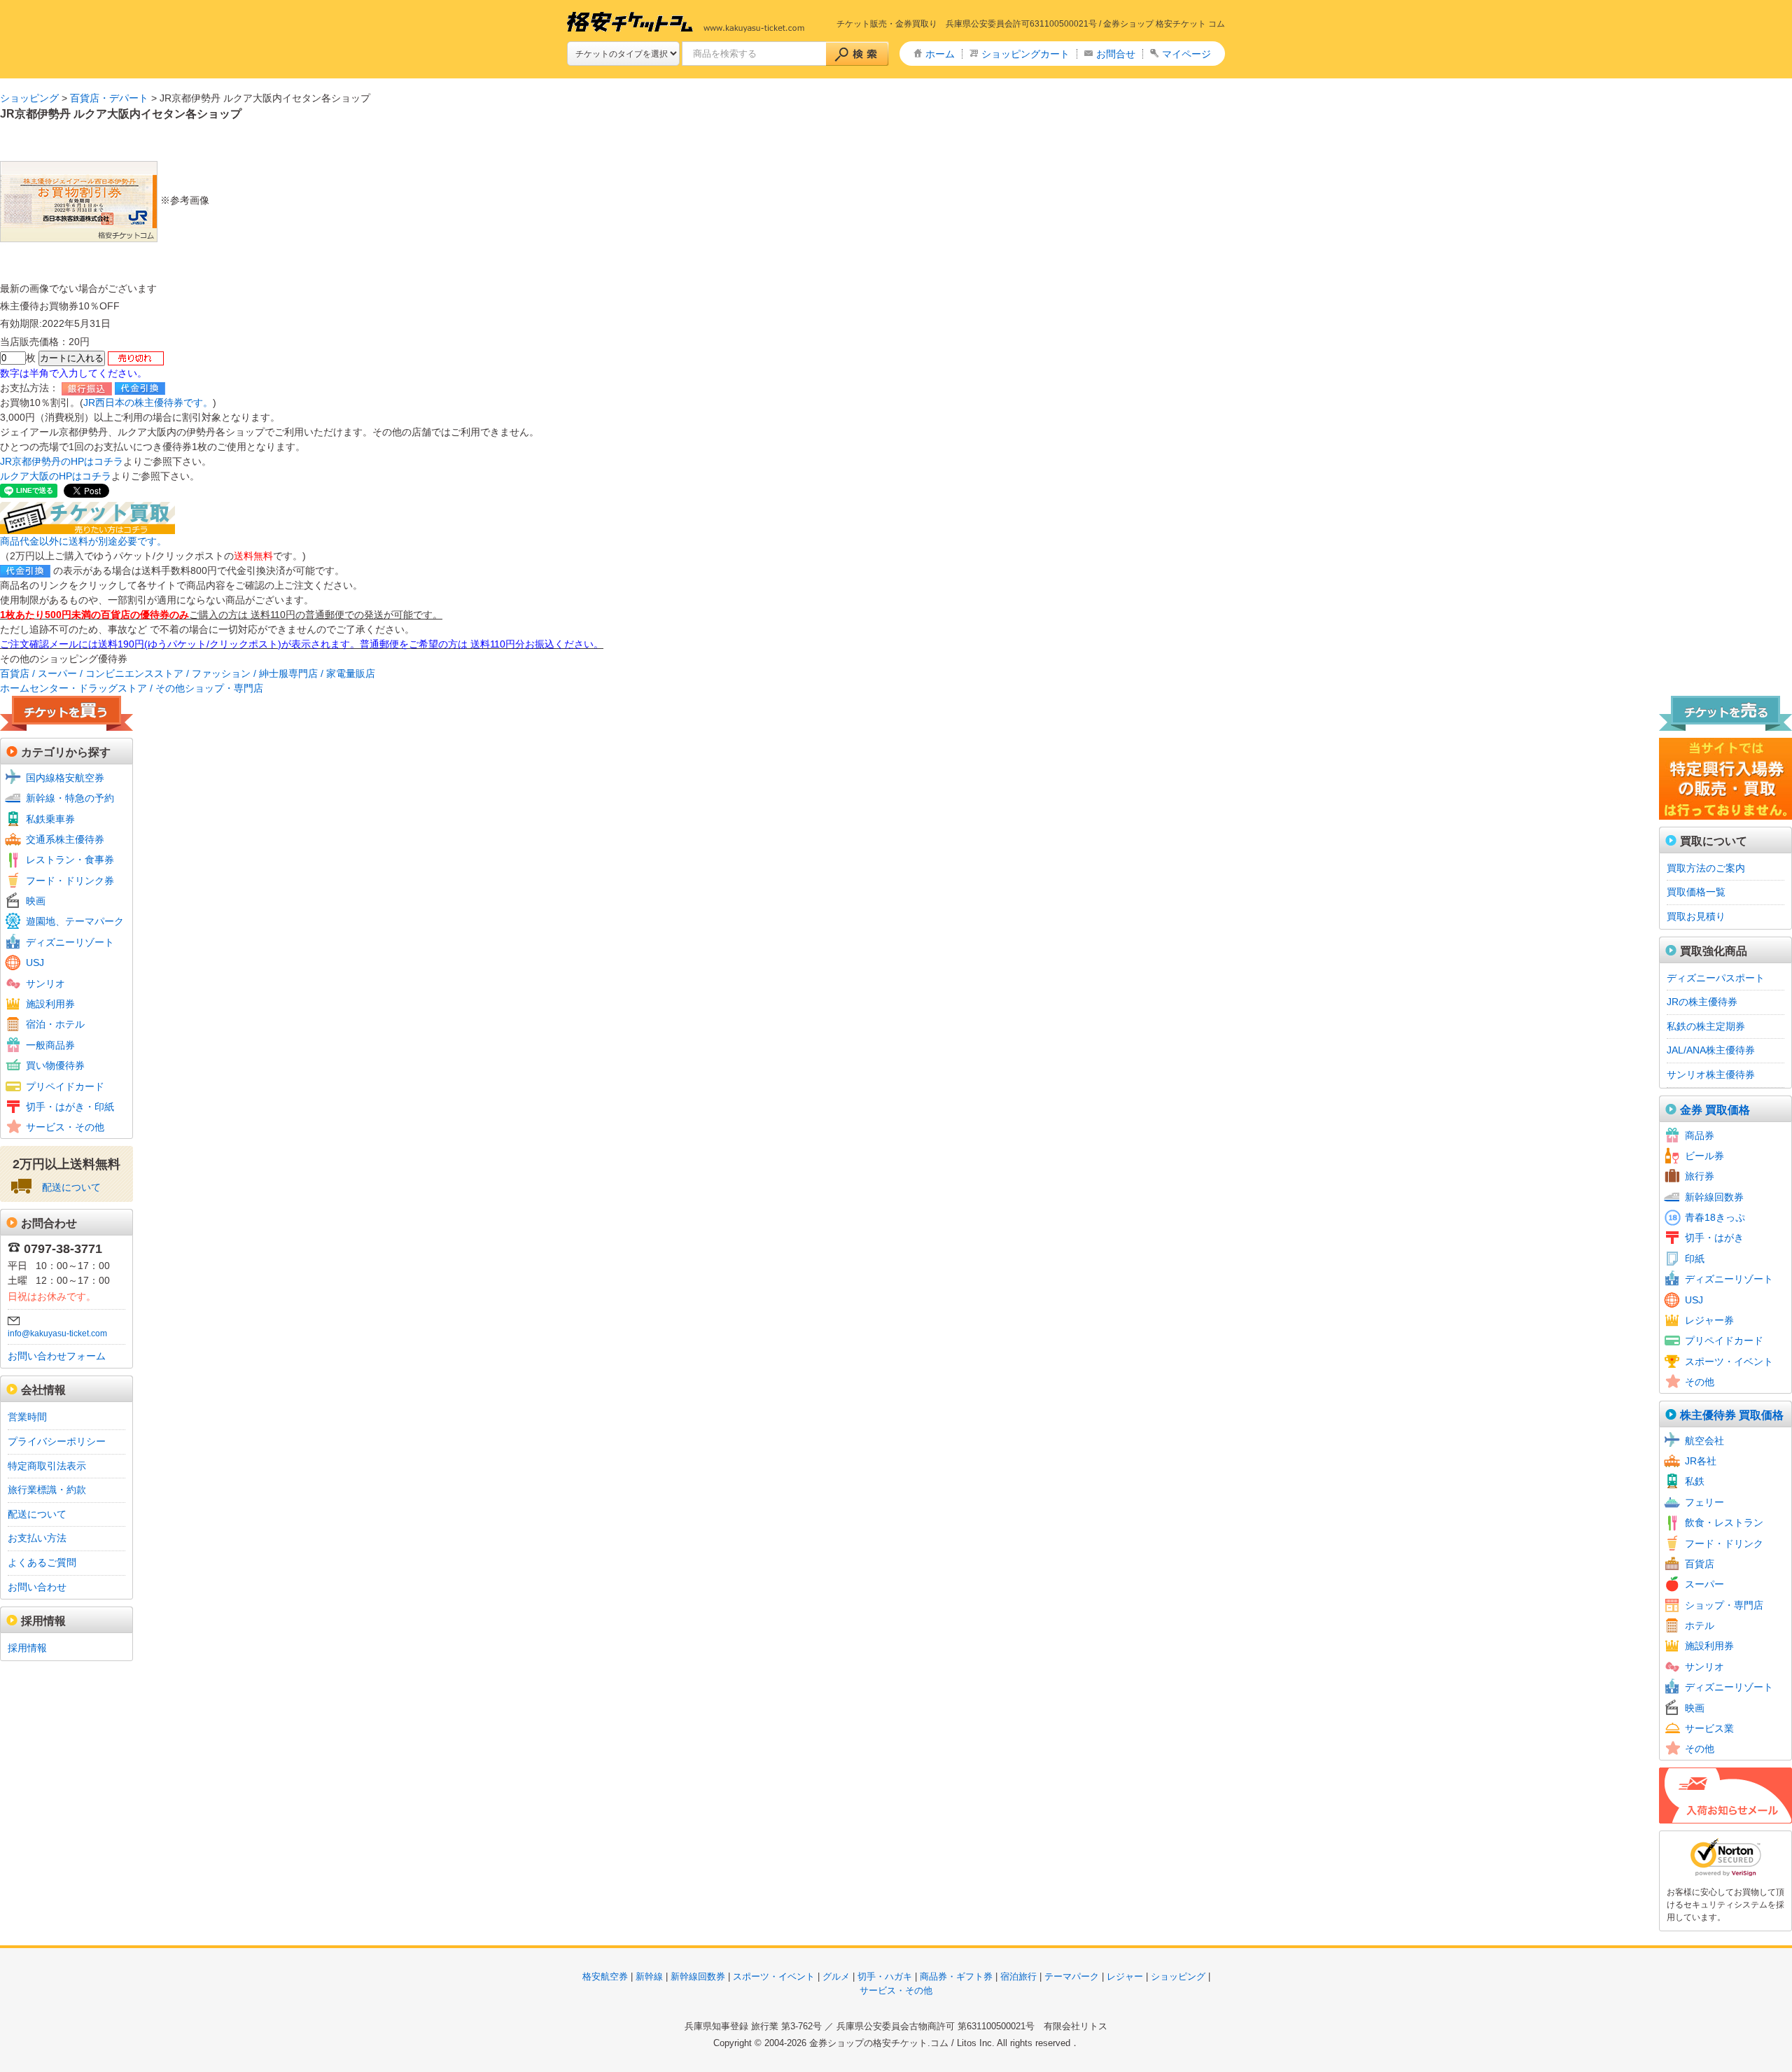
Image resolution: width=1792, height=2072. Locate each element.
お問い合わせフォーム (57, 1356)
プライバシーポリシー (57, 1441)
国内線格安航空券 (65, 778)
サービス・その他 (65, 1127)
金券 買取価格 (1715, 1110)
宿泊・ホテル (55, 1024)
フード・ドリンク (1724, 1543)
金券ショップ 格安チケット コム (1164, 24)
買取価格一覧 (1696, 892)
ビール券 (1704, 1156)
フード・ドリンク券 (70, 881)
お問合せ (1116, 54)
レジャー (1125, 1976)
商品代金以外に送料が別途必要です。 (83, 541)
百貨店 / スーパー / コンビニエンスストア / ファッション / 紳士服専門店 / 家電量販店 (188, 673)
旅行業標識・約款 (47, 1490)
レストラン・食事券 (70, 860)
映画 (36, 901)
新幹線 (649, 1976)
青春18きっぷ (1715, 1217)
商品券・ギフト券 (956, 1976)
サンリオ (45, 983)
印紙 (1695, 1259)
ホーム (940, 54)
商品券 (1700, 1135)
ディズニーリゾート (70, 942)
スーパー (1704, 1584)
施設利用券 (50, 1004)
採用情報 (27, 1648)
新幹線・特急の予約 (70, 798)
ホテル (1700, 1625)
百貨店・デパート (109, 98)
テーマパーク (1072, 1976)
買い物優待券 (55, 1065)
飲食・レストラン (1724, 1522)
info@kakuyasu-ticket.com (57, 1333)
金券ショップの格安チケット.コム (879, 2043)
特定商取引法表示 (47, 1466)
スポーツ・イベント (1729, 1361)
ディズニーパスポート (1716, 978)
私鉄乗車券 (50, 819)
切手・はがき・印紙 (70, 1107)
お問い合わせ (37, 1587)
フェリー (1704, 1502)
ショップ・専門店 (1724, 1605)
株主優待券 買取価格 (1732, 1415)
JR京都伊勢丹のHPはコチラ (62, 461)
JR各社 (1701, 1461)
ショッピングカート (1025, 54)
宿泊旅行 (1018, 1976)
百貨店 (1700, 1564)
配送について (71, 1187)
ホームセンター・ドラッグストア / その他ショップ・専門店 (132, 688)
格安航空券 (605, 1976)
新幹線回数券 (1714, 1197)
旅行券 (1700, 1176)
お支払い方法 (37, 1538)
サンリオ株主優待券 (1711, 1074)
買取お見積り (1696, 916)
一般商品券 (50, 1045)
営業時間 (27, 1417)
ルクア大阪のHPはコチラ (56, 476)
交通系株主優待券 (65, 839)
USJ (35, 962)
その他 (1700, 1382)
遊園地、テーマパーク (75, 921)
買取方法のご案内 (1706, 868)
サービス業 (1709, 1728)
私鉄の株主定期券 (1706, 1026)
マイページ (1186, 54)
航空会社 (1704, 1441)
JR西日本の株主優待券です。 (148, 402)
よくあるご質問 (42, 1562)
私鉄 (1695, 1481)
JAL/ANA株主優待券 (1711, 1050)
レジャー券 (1709, 1320)
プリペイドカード (65, 1086)
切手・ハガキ (885, 1976)
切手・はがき (1714, 1238)
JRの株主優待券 (1702, 1002)
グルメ (836, 1976)
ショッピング (29, 98)
